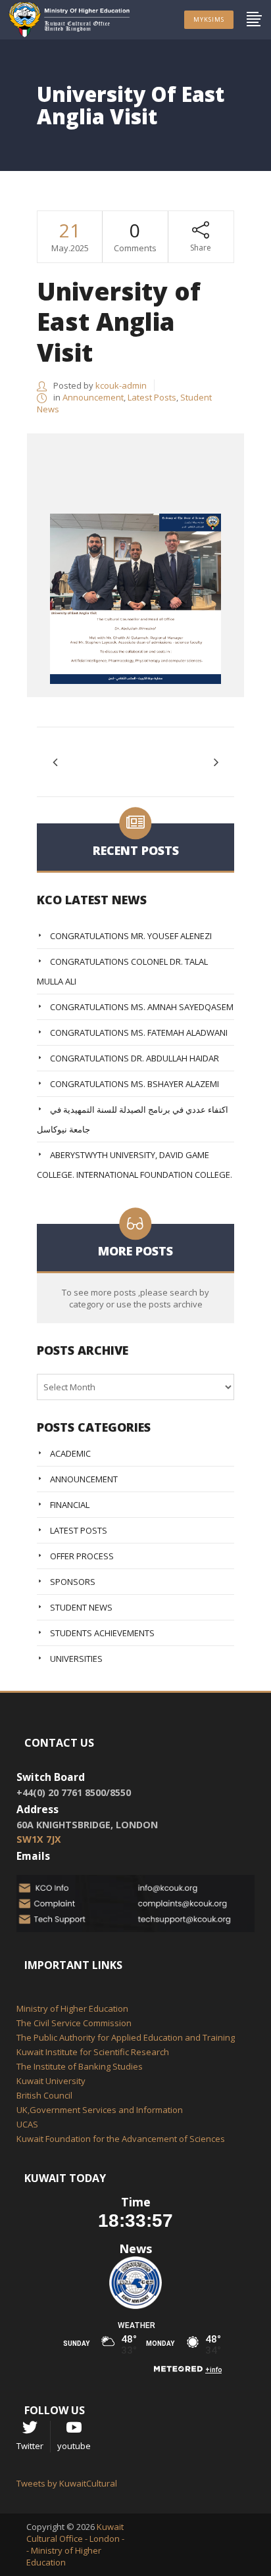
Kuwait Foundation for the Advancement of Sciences (121, 2139)
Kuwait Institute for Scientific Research (93, 2052)
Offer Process (82, 1556)
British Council (44, 2095)
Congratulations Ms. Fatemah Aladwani (139, 1033)
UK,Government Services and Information (100, 2110)
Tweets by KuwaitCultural (67, 2483)
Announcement (93, 397)
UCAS (27, 2124)
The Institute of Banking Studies (80, 2066)
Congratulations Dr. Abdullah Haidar (135, 1058)
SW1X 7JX (39, 1839)
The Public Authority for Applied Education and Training (126, 2037)
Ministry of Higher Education (72, 2008)
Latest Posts (152, 397)
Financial (70, 1505)
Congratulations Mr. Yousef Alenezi (131, 936)
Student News (81, 1607)
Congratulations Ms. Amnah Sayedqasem (142, 1007)
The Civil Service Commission (74, 2023)
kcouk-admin (121, 385)
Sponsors (73, 1582)
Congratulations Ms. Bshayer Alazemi (135, 1084)
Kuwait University (51, 2081)
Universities (76, 1659)
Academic (70, 1453)
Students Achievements (102, 1633)
